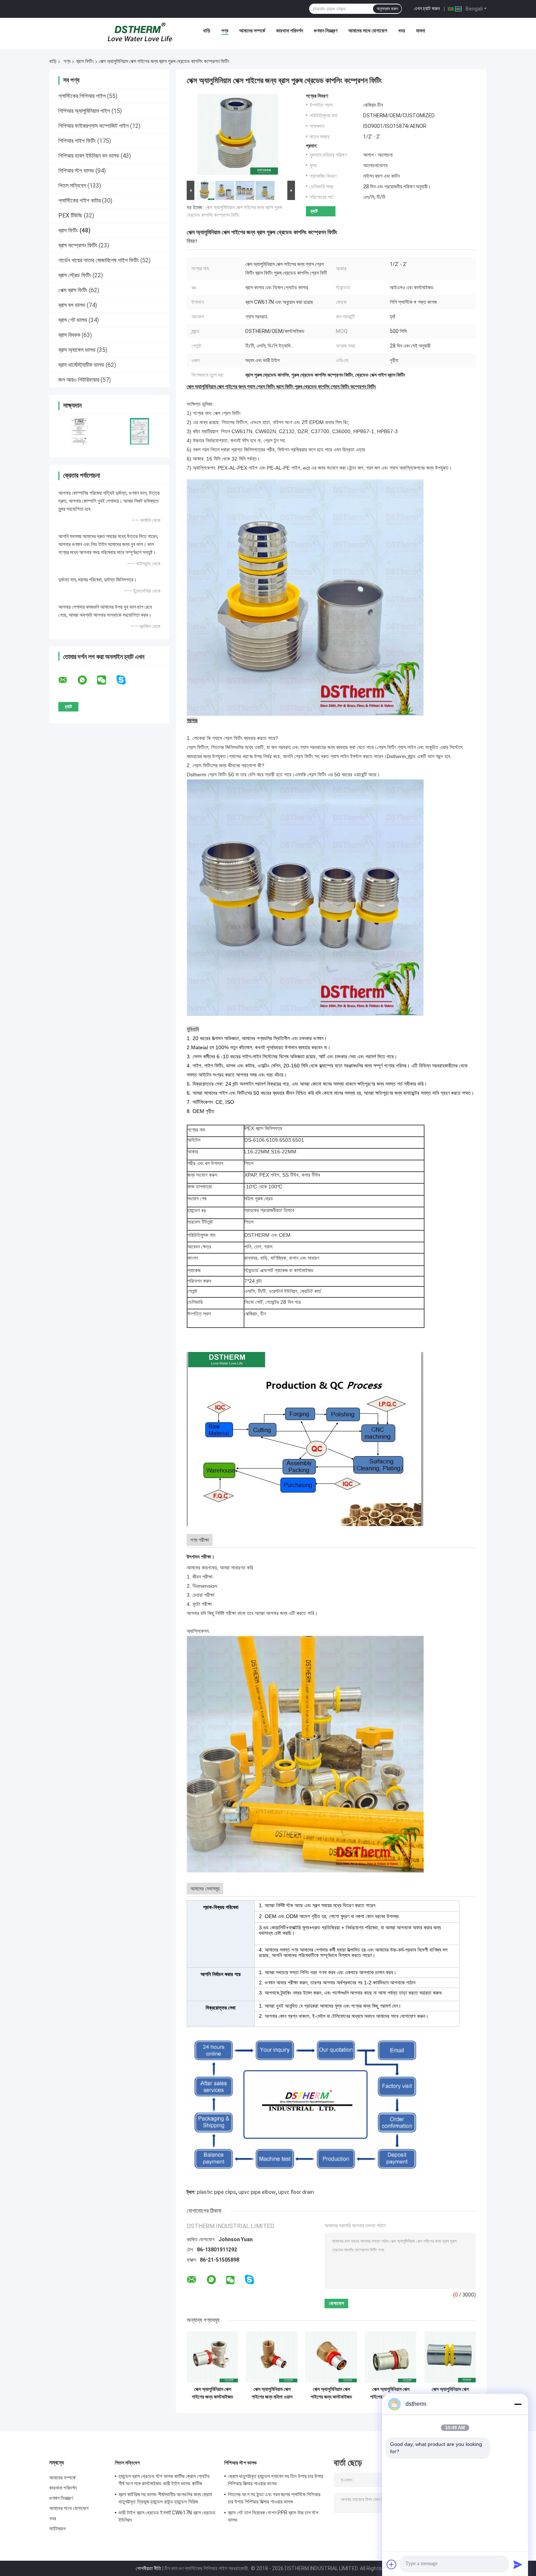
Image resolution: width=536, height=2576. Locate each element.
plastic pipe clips (216, 2192)
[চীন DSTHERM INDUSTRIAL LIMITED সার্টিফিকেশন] (79, 431)
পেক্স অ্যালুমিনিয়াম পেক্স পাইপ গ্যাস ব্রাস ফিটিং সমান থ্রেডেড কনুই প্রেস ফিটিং (450, 2393)
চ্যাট (314, 211)
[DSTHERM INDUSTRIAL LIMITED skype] (126, 680)
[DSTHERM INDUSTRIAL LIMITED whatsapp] (87, 680)
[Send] (518, 2564)
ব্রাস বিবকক (69, 335)
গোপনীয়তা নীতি (148, 2568)
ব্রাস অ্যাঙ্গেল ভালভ (77, 350)
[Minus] (518, 2404)
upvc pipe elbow (257, 2192)
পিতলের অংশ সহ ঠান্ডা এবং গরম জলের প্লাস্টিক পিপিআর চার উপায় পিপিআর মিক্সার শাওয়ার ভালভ (274, 2498)
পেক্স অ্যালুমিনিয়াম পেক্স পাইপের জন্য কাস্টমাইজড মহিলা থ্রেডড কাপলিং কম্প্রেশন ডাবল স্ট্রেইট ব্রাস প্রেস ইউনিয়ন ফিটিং (331, 2393)
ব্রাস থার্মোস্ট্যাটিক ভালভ (81, 365)
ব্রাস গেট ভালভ (73, 320)
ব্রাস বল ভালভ (72, 305)
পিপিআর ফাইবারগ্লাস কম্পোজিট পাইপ (94, 126)
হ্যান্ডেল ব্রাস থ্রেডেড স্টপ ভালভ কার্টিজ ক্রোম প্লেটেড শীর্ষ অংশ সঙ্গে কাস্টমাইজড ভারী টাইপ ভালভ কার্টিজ (164, 2480)
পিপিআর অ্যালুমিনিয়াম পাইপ (84, 111)
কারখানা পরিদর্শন (290, 31)
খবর (402, 31)
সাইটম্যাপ (58, 2529)
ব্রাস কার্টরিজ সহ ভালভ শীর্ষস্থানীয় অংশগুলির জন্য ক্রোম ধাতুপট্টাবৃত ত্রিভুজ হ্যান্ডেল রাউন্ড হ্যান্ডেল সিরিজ (165, 2498)
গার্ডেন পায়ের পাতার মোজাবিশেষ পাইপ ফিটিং (99, 260)
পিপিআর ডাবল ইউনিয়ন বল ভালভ (89, 156)
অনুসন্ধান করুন (387, 9)
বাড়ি (207, 31)
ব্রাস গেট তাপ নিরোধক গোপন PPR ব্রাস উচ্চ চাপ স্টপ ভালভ (273, 2516)
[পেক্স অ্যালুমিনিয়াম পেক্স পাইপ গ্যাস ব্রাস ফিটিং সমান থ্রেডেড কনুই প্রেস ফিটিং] (450, 2357)
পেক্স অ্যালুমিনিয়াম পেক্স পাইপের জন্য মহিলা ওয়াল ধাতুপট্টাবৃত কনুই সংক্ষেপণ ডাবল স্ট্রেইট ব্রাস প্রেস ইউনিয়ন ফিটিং (272, 2393)
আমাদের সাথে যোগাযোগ (368, 31)
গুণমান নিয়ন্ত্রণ (326, 31)
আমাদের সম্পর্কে (252, 31)
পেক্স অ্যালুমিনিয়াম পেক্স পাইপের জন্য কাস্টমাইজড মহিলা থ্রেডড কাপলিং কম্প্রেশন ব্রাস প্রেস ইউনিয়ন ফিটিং (391, 2393)
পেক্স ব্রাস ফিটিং (73, 290)
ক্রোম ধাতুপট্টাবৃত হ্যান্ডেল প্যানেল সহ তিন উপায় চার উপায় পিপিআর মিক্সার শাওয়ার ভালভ (276, 2480)
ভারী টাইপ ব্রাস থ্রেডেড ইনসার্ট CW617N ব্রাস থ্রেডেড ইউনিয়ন (167, 2516)
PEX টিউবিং (70, 215)
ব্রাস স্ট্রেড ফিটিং (75, 275)
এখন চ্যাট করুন (427, 8)
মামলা (421, 31)
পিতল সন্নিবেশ (72, 186)
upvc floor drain (296, 2192)
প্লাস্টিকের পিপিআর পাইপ (82, 96)
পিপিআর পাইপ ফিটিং (77, 141)
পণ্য (225, 31)
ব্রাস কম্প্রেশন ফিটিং (78, 245)
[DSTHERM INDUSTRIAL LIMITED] (140, 32)
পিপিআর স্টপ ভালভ (76, 171)
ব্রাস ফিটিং (85, 61)
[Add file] (392, 2564)
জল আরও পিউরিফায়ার (79, 380)
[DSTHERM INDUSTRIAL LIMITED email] (67, 680)
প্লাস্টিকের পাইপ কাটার (79, 201)
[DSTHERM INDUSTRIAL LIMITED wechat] (106, 680)
